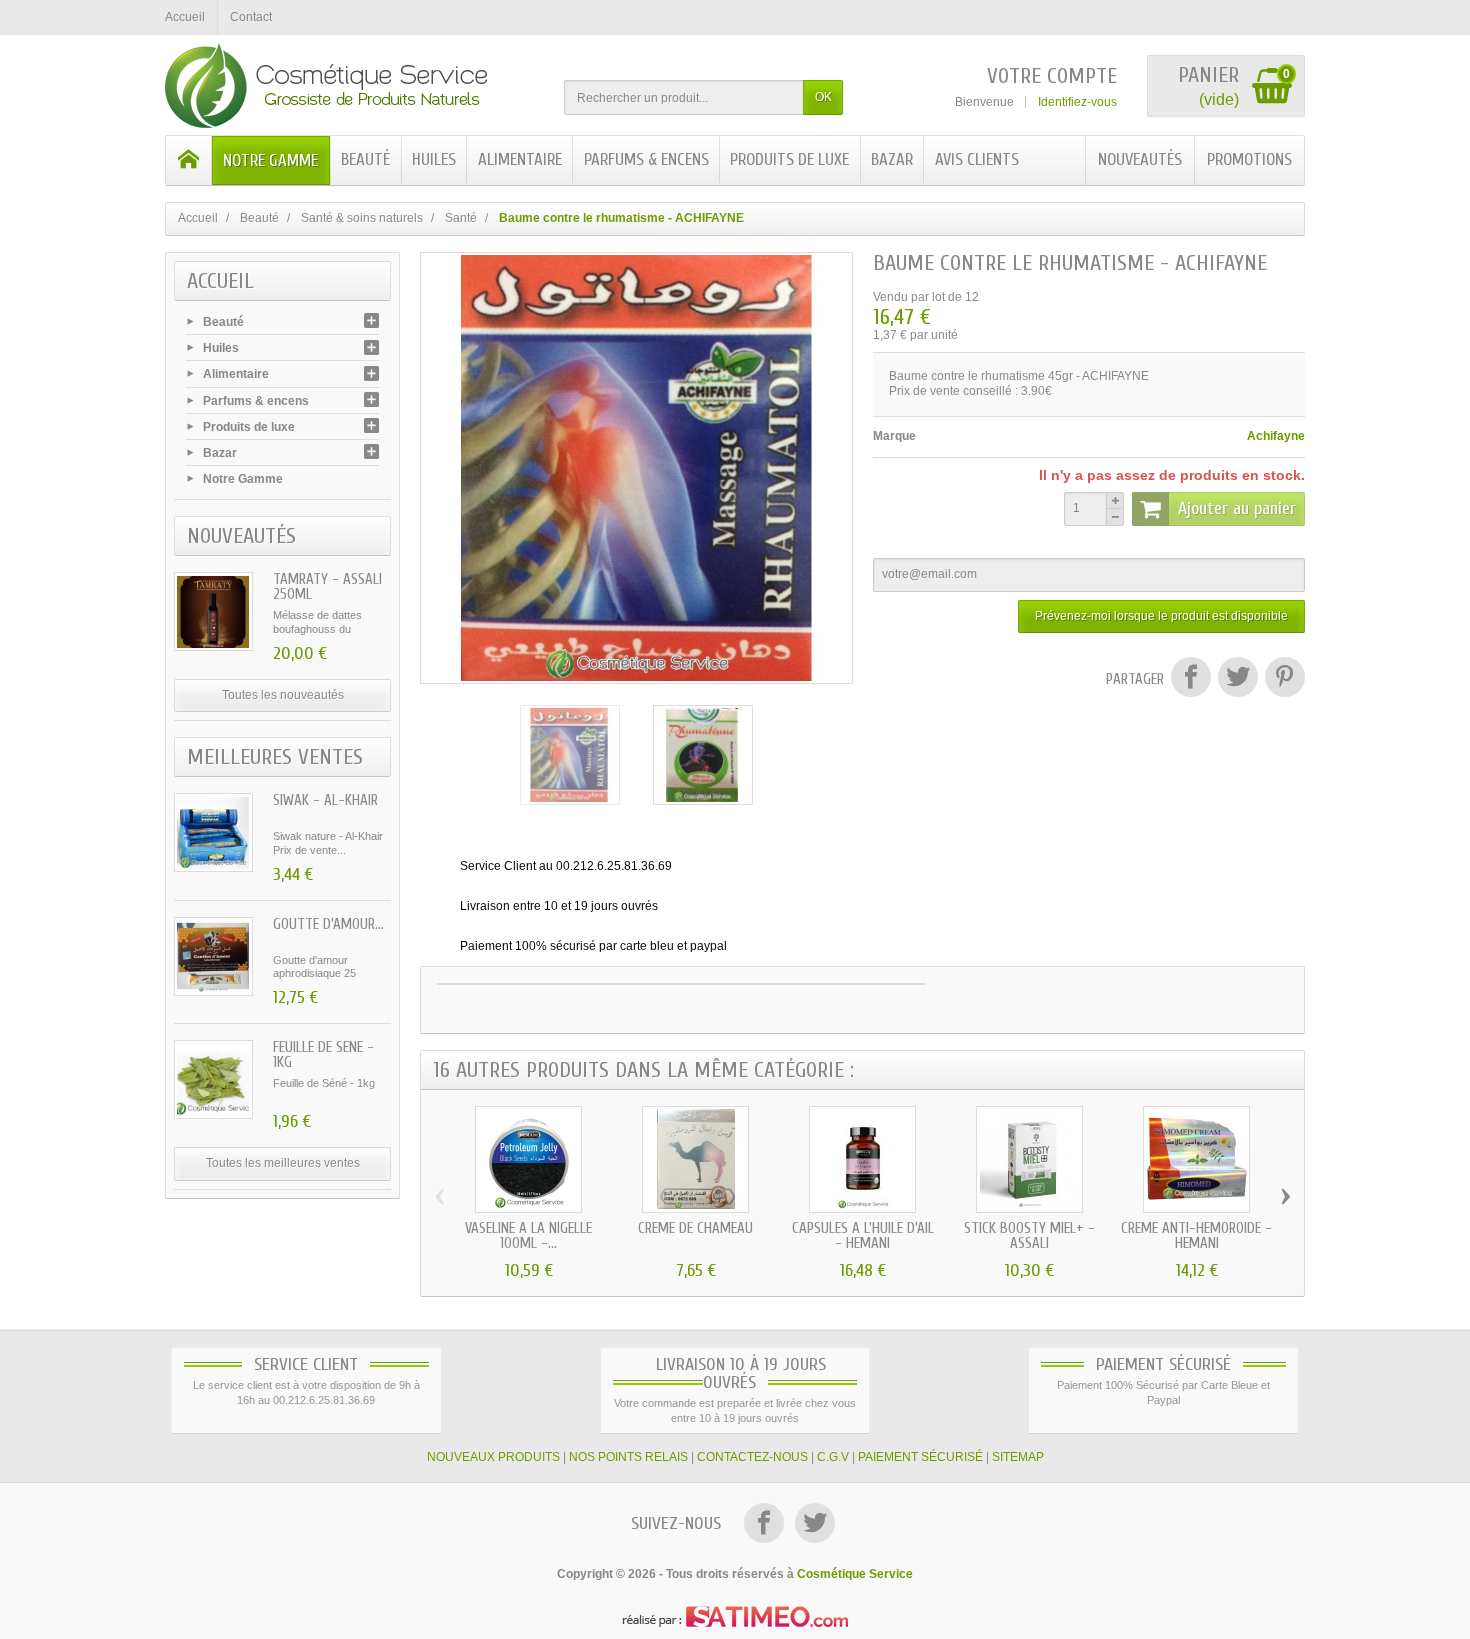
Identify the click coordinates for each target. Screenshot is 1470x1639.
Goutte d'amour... (328, 924)
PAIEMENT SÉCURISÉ (920, 1457)
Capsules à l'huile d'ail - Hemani (863, 1236)
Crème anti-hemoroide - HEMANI (1196, 1236)
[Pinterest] (1283, 680)
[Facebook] (765, 1525)
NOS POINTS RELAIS (628, 1457)
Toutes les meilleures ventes (283, 1163)
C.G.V (833, 1457)
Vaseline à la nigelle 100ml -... (528, 1236)
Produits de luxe (789, 159)
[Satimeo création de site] (735, 1616)
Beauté (365, 159)
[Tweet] (1237, 680)
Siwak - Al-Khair (325, 800)
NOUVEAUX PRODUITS (493, 1457)
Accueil (220, 281)
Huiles (434, 159)
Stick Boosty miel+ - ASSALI (1029, 1236)
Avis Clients (977, 159)
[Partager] (1190, 680)
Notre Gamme (270, 160)
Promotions (1249, 159)
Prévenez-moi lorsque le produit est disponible (1161, 616)
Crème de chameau (695, 1228)
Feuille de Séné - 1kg (323, 1055)
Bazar (892, 159)
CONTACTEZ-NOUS (752, 1457)
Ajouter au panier (1237, 508)
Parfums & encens (646, 159)
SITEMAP (1018, 1457)
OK (823, 97)
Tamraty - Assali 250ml (327, 587)
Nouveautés (1140, 159)
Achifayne (1276, 436)
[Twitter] (815, 1525)
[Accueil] (189, 160)
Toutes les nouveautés (283, 695)
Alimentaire (520, 159)
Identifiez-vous (1077, 102)
